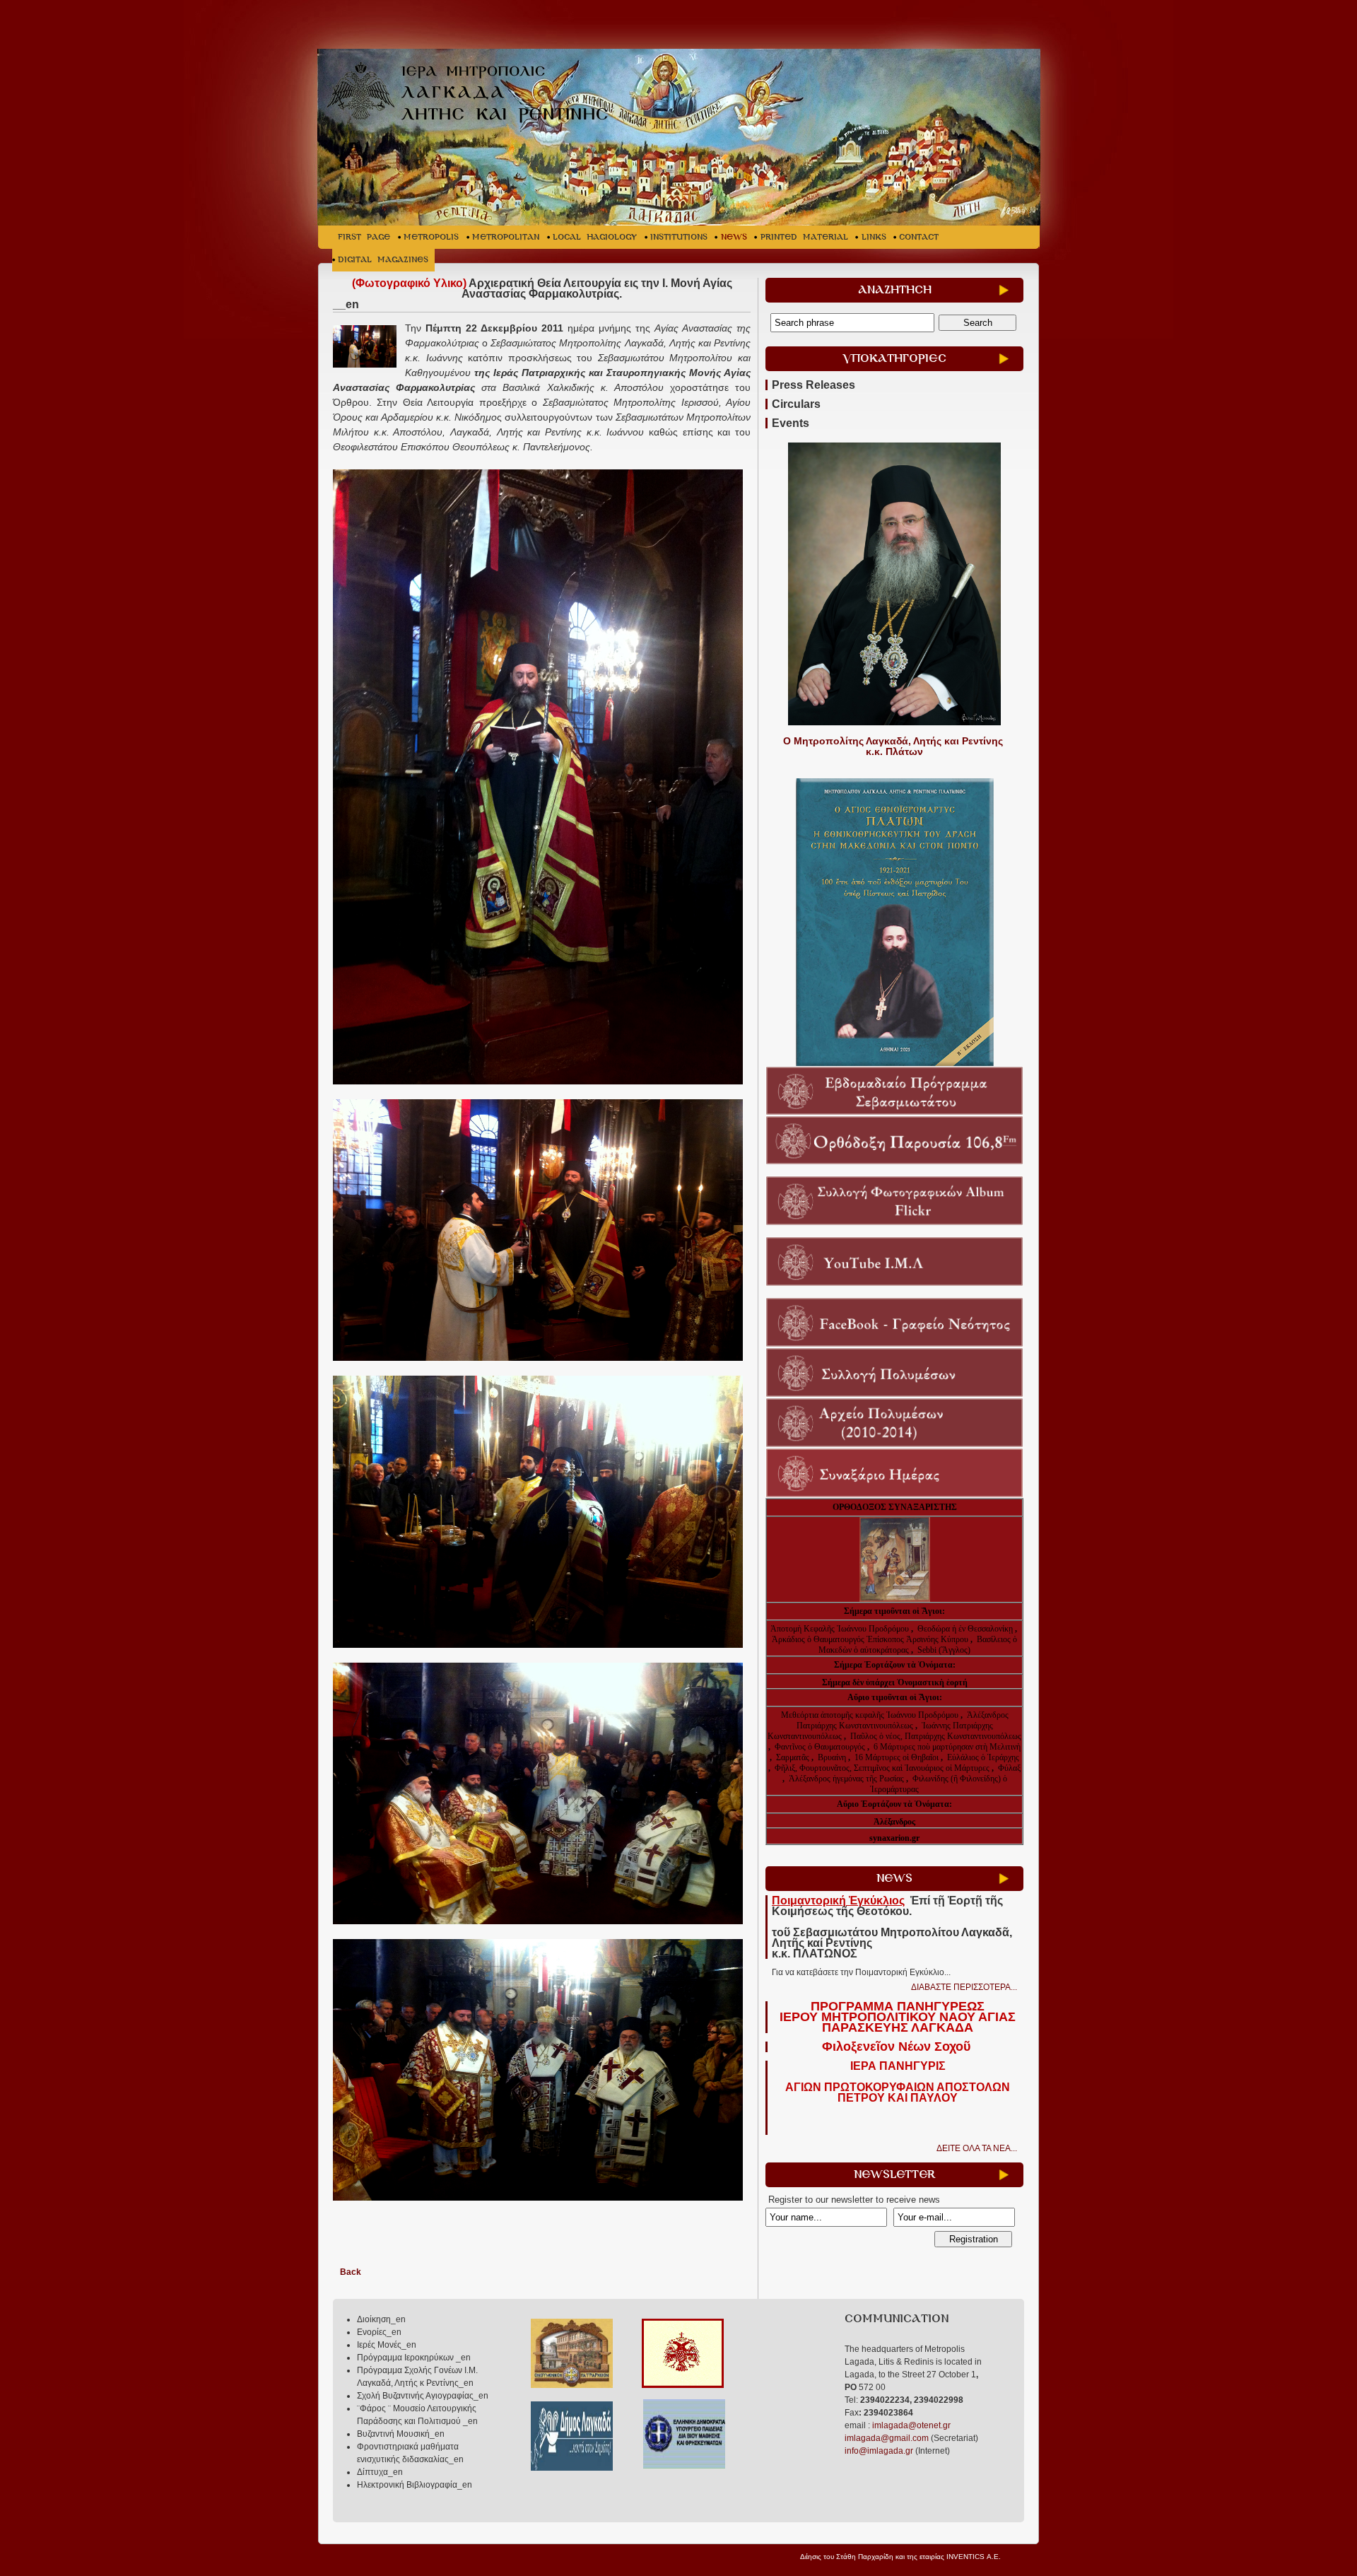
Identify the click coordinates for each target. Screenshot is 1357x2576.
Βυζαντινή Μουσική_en (401, 2434)
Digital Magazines (383, 260)
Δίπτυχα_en (380, 2472)
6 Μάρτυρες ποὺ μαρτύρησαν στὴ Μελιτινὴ (947, 1747)
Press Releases (813, 385)
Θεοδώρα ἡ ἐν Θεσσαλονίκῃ (965, 1629)
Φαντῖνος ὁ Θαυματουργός (821, 1747)
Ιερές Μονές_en (387, 2345)
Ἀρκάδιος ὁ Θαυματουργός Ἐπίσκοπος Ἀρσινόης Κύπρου (870, 1639)
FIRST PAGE (364, 237)
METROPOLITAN (506, 237)
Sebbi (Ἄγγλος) (944, 1650)
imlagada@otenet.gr (911, 2425)
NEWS (734, 237)
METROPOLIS (431, 237)
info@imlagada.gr (879, 2451)
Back (351, 2272)
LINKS (874, 237)
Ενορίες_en (379, 2332)
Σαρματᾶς (794, 1757)
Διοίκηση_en (381, 2319)
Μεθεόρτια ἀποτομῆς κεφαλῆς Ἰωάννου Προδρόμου (871, 1715)
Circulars (796, 404)
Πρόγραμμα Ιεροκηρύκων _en (414, 2358)
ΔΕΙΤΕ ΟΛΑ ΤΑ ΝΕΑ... (977, 2148)
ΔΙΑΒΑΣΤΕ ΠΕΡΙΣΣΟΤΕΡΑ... (964, 1987)
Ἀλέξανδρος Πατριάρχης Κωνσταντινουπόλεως (903, 1720)
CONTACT (919, 237)
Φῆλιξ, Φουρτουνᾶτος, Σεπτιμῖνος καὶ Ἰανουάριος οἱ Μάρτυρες (883, 1768)
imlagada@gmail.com (887, 2438)
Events (791, 423)
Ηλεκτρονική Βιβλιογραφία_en (415, 2485)
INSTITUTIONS (679, 237)
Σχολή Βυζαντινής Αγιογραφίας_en (423, 2396)
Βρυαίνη (833, 1757)
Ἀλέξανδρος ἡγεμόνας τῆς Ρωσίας (846, 1779)
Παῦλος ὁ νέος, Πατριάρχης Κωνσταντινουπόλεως (936, 1736)
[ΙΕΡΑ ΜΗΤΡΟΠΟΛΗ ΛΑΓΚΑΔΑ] (475, 94)
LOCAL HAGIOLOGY (595, 237)
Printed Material (804, 237)
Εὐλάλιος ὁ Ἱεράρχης (983, 1757)
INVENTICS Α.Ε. (974, 2557)
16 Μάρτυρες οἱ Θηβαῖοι (897, 1757)
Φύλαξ (1009, 1768)
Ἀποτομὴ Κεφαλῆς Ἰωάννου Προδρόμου (841, 1629)
